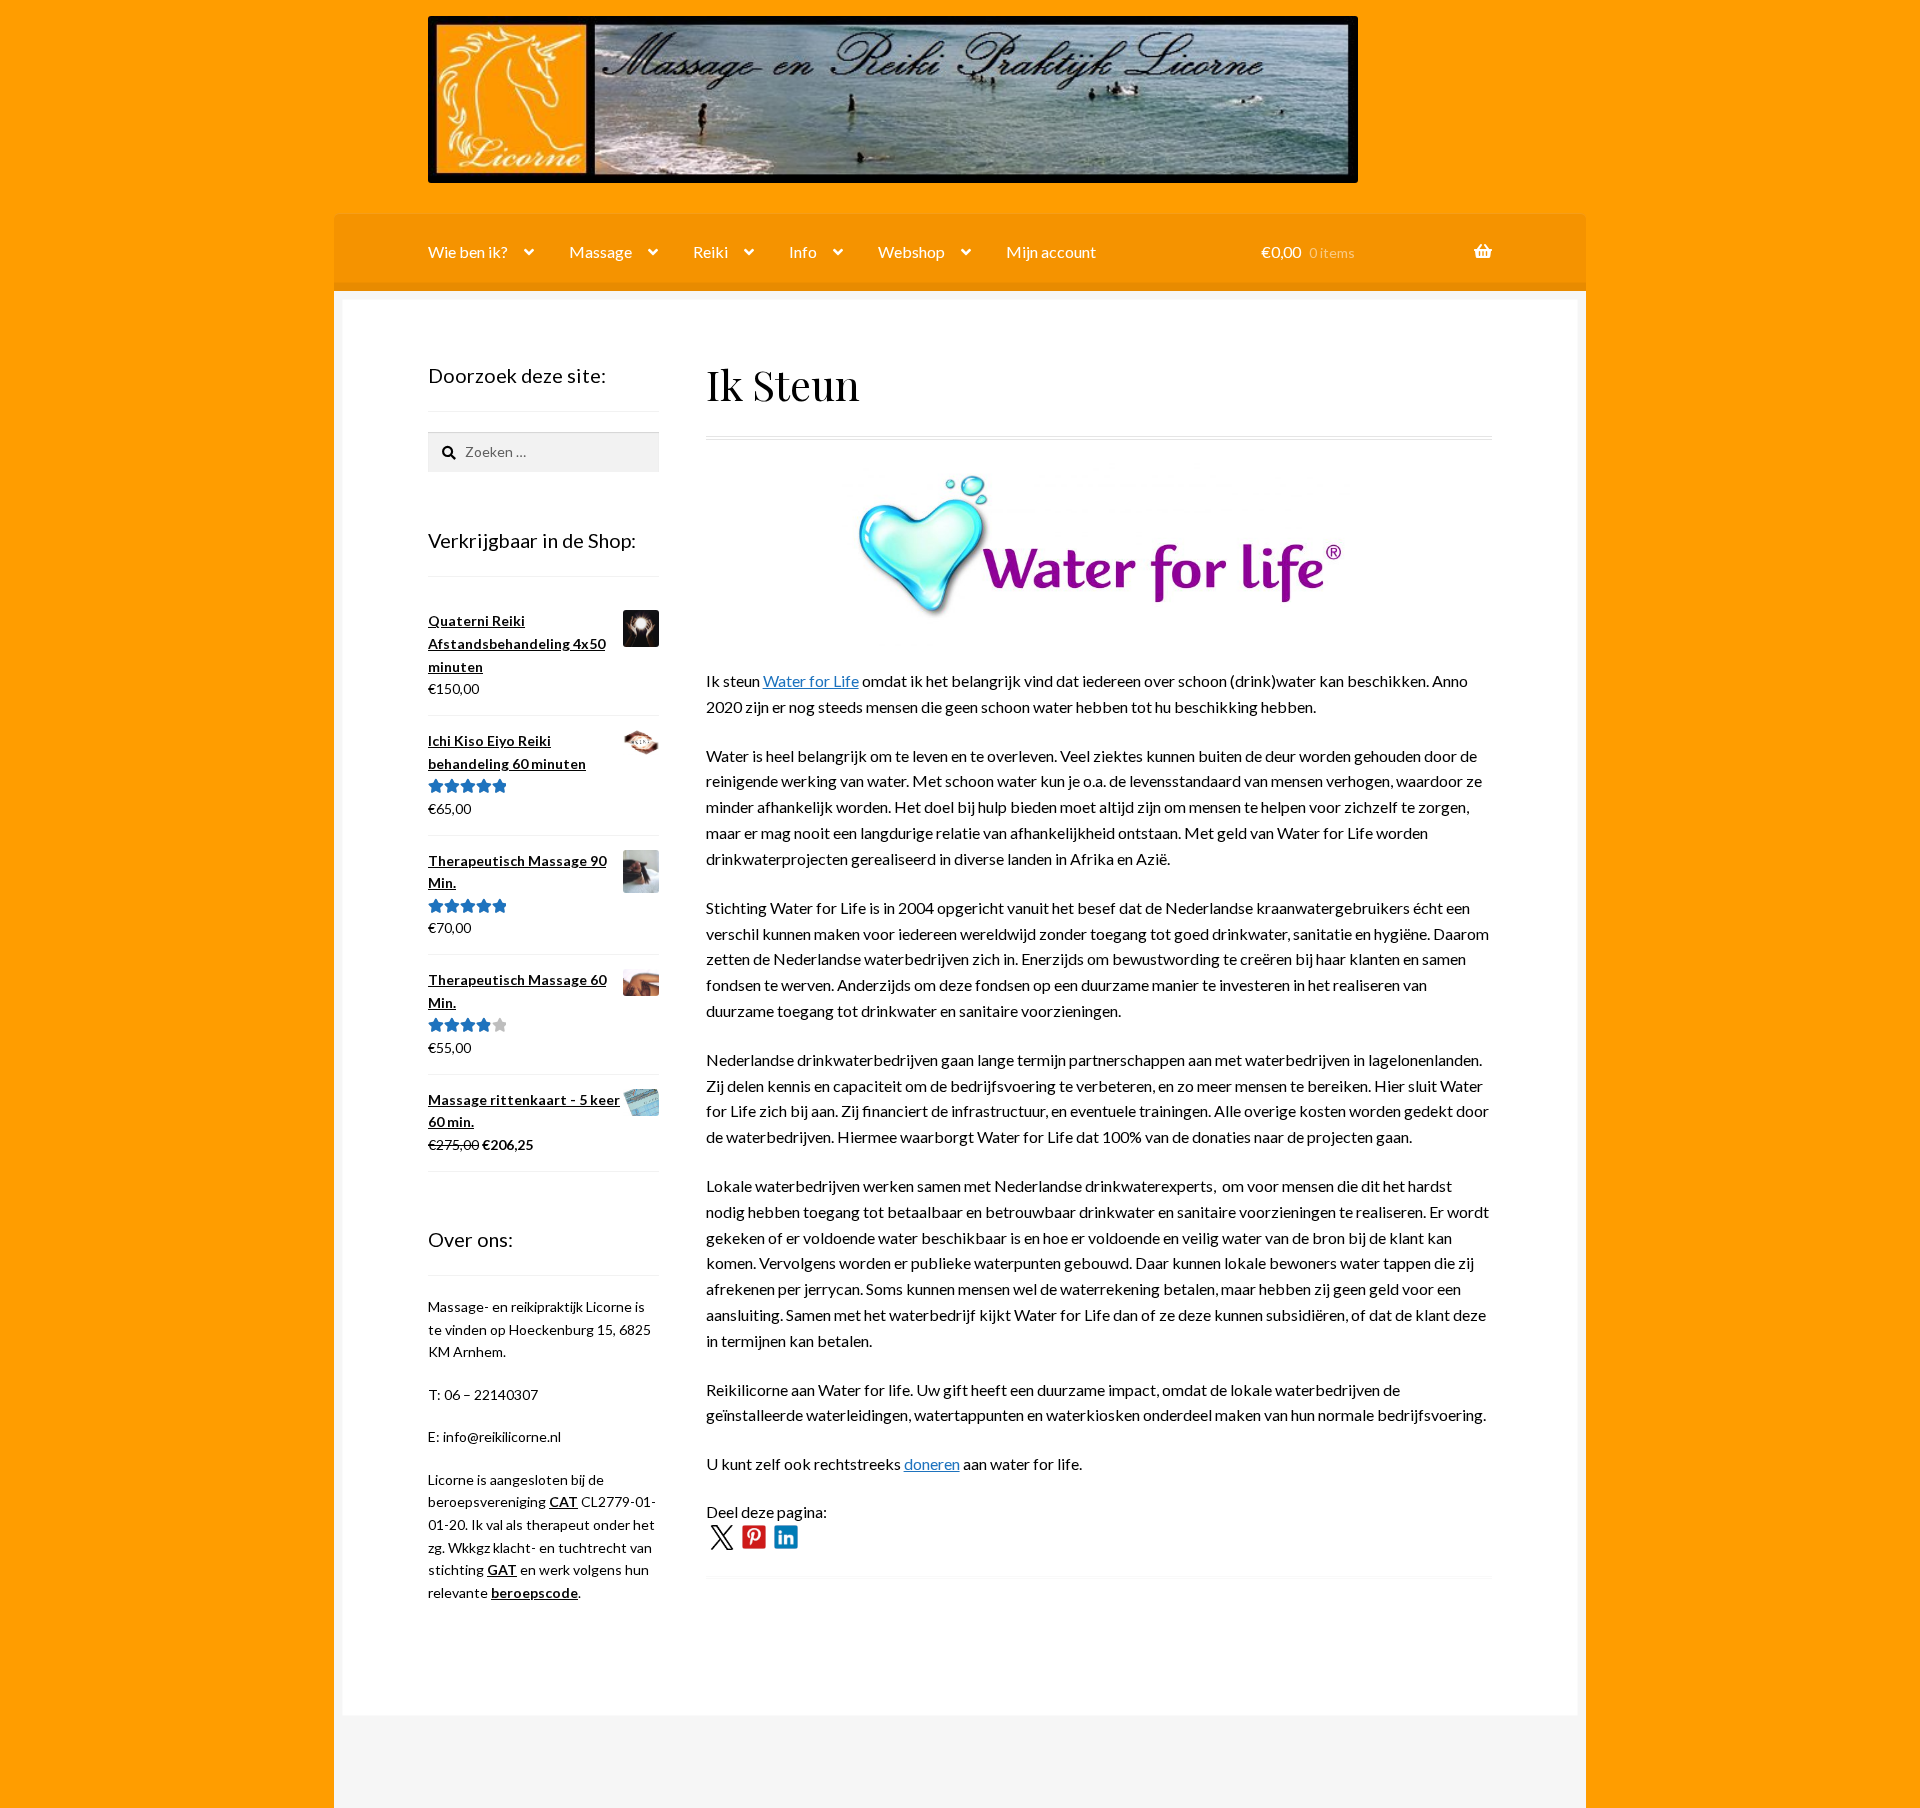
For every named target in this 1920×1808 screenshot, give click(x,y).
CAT (563, 1501)
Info (803, 251)
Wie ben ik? (468, 251)
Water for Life (811, 680)
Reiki (710, 251)
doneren (932, 1463)
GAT (502, 1569)
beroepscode (534, 1592)
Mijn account (1051, 251)
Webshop (911, 251)
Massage (600, 251)
